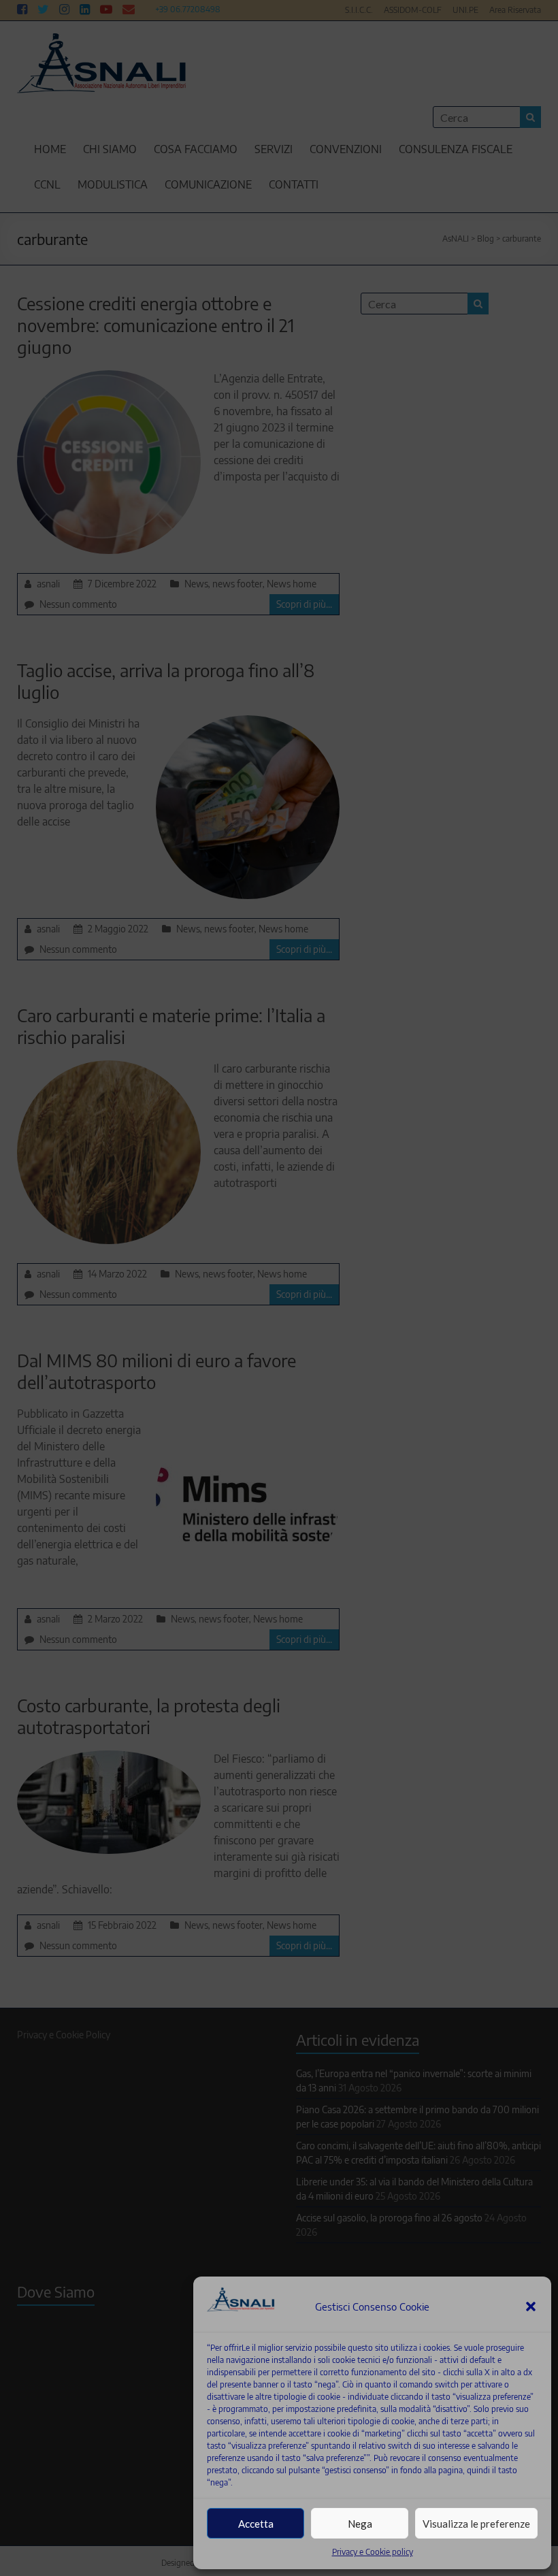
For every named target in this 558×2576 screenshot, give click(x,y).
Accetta (256, 2524)
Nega (360, 2524)
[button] (531, 2306)
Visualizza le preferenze (476, 2524)
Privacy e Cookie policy (373, 2552)
